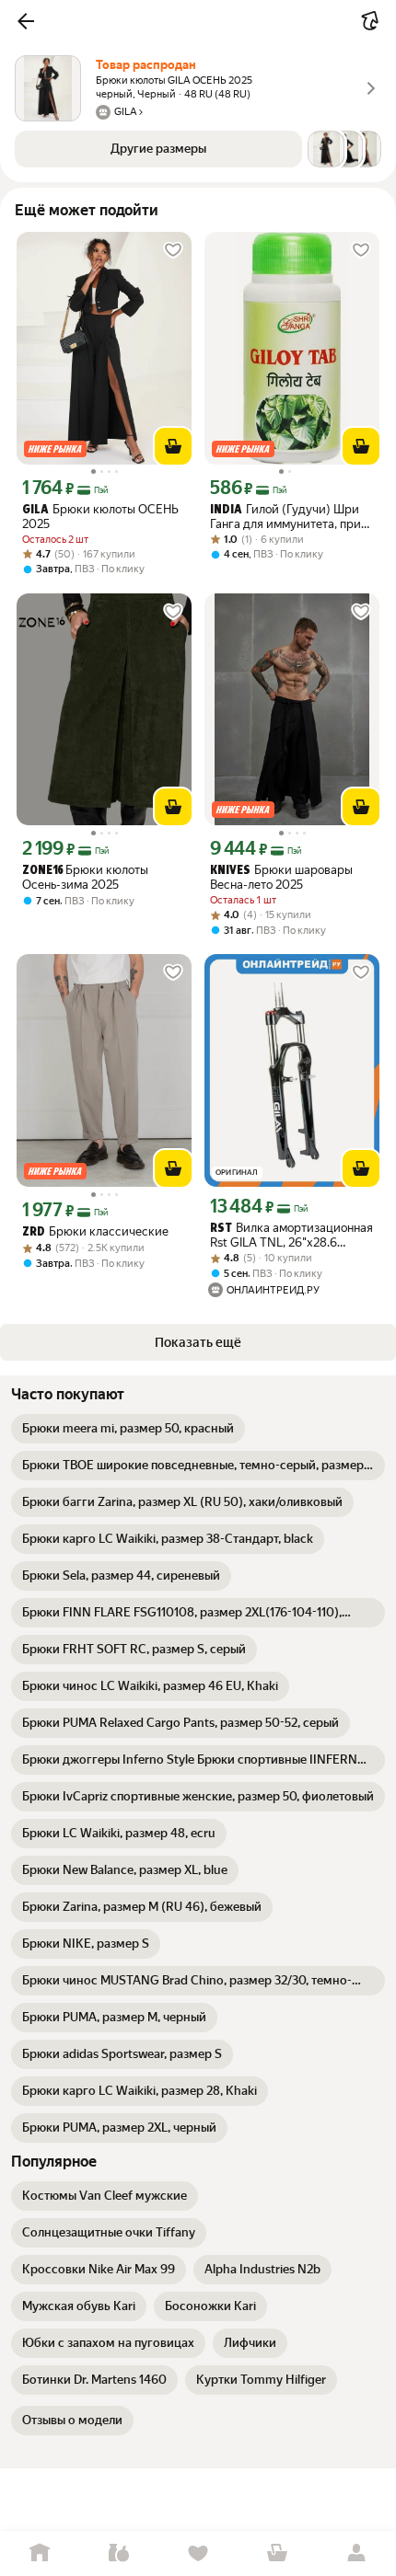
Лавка (119, 2553)
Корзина (277, 2553)
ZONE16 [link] (42, 871)
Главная (40, 2553)
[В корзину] (173, 446)
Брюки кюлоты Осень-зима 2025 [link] (85, 877)
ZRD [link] (34, 1232)
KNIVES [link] (230, 871)
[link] (128, 1429)
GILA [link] (35, 510)
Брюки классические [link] (95, 1231)
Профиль (356, 2553)
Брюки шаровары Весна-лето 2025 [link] (281, 877)
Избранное (198, 2553)
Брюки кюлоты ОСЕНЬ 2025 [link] (100, 517)
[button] (26, 21)
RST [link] (221, 1229)
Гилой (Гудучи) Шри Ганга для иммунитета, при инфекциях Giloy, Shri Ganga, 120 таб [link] (290, 517)
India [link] (226, 510)
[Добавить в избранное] (173, 250)
